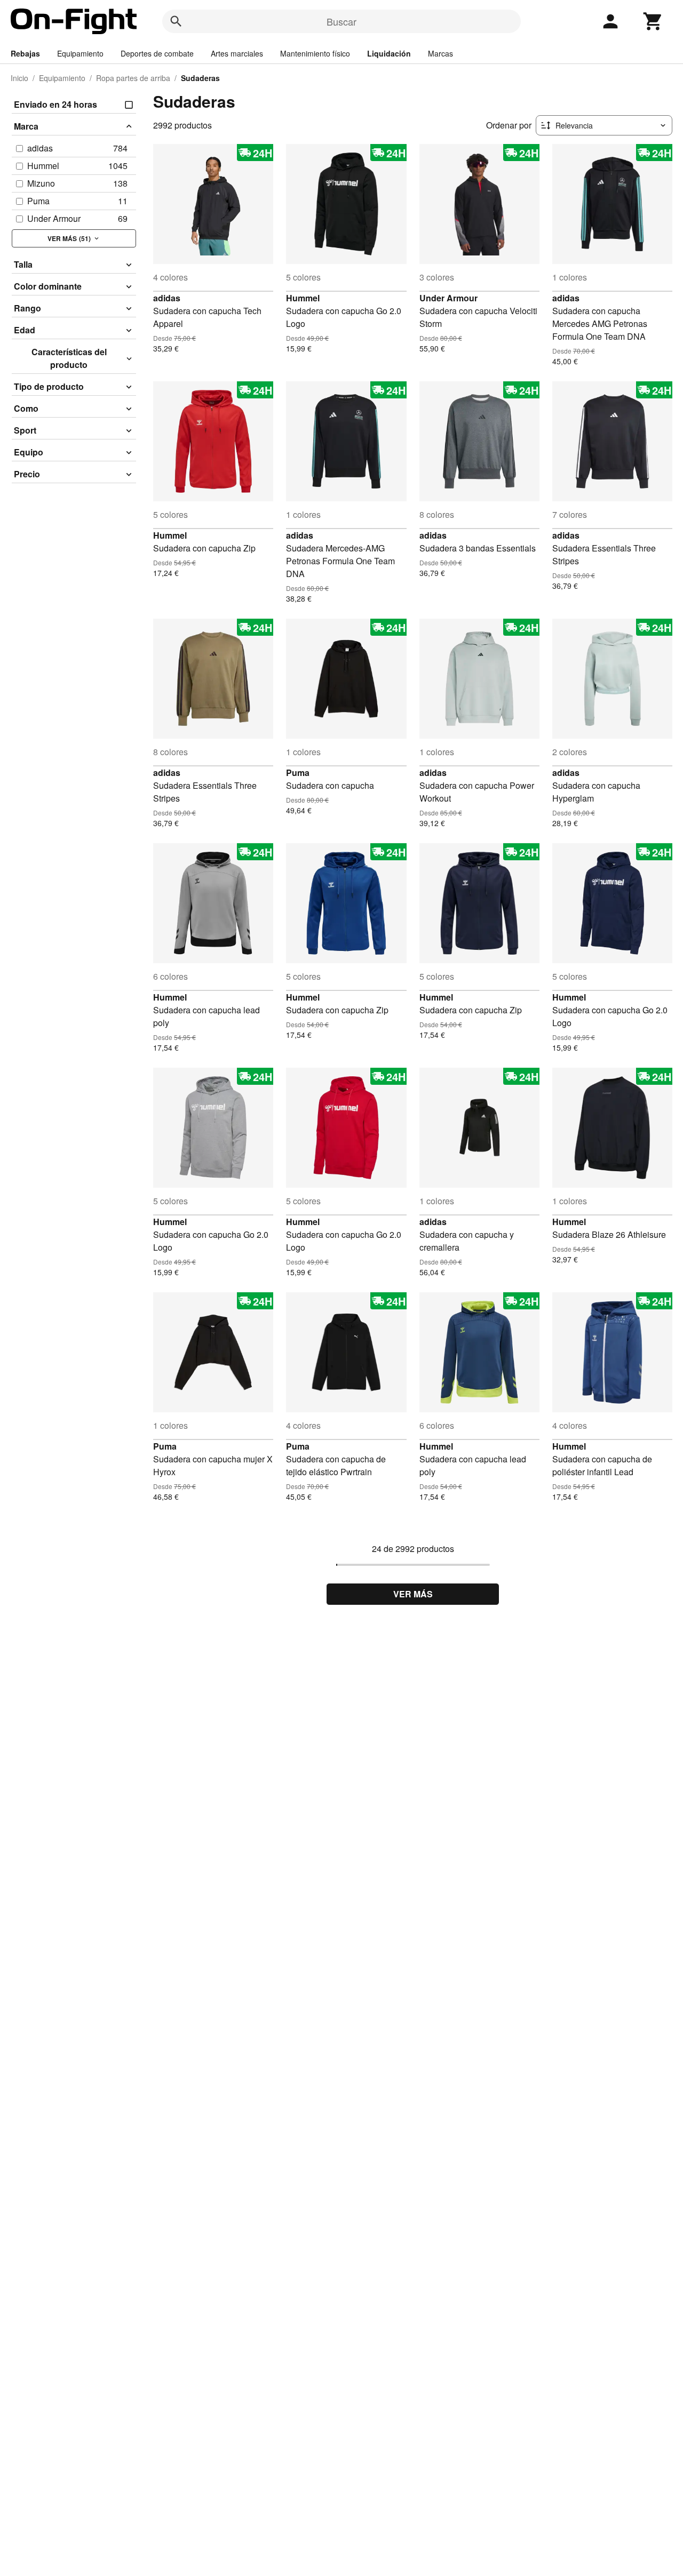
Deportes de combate (157, 53)
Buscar (341, 21)
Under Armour (448, 298)
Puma (298, 773)
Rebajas (25, 53)
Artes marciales (237, 53)
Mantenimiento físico (315, 53)
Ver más (413, 1594)
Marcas (440, 53)
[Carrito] (653, 21)
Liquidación (389, 53)
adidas (167, 298)
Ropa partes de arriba (133, 78)
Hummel (303, 298)
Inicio (19, 78)
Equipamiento (80, 53)
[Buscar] (176, 21)
